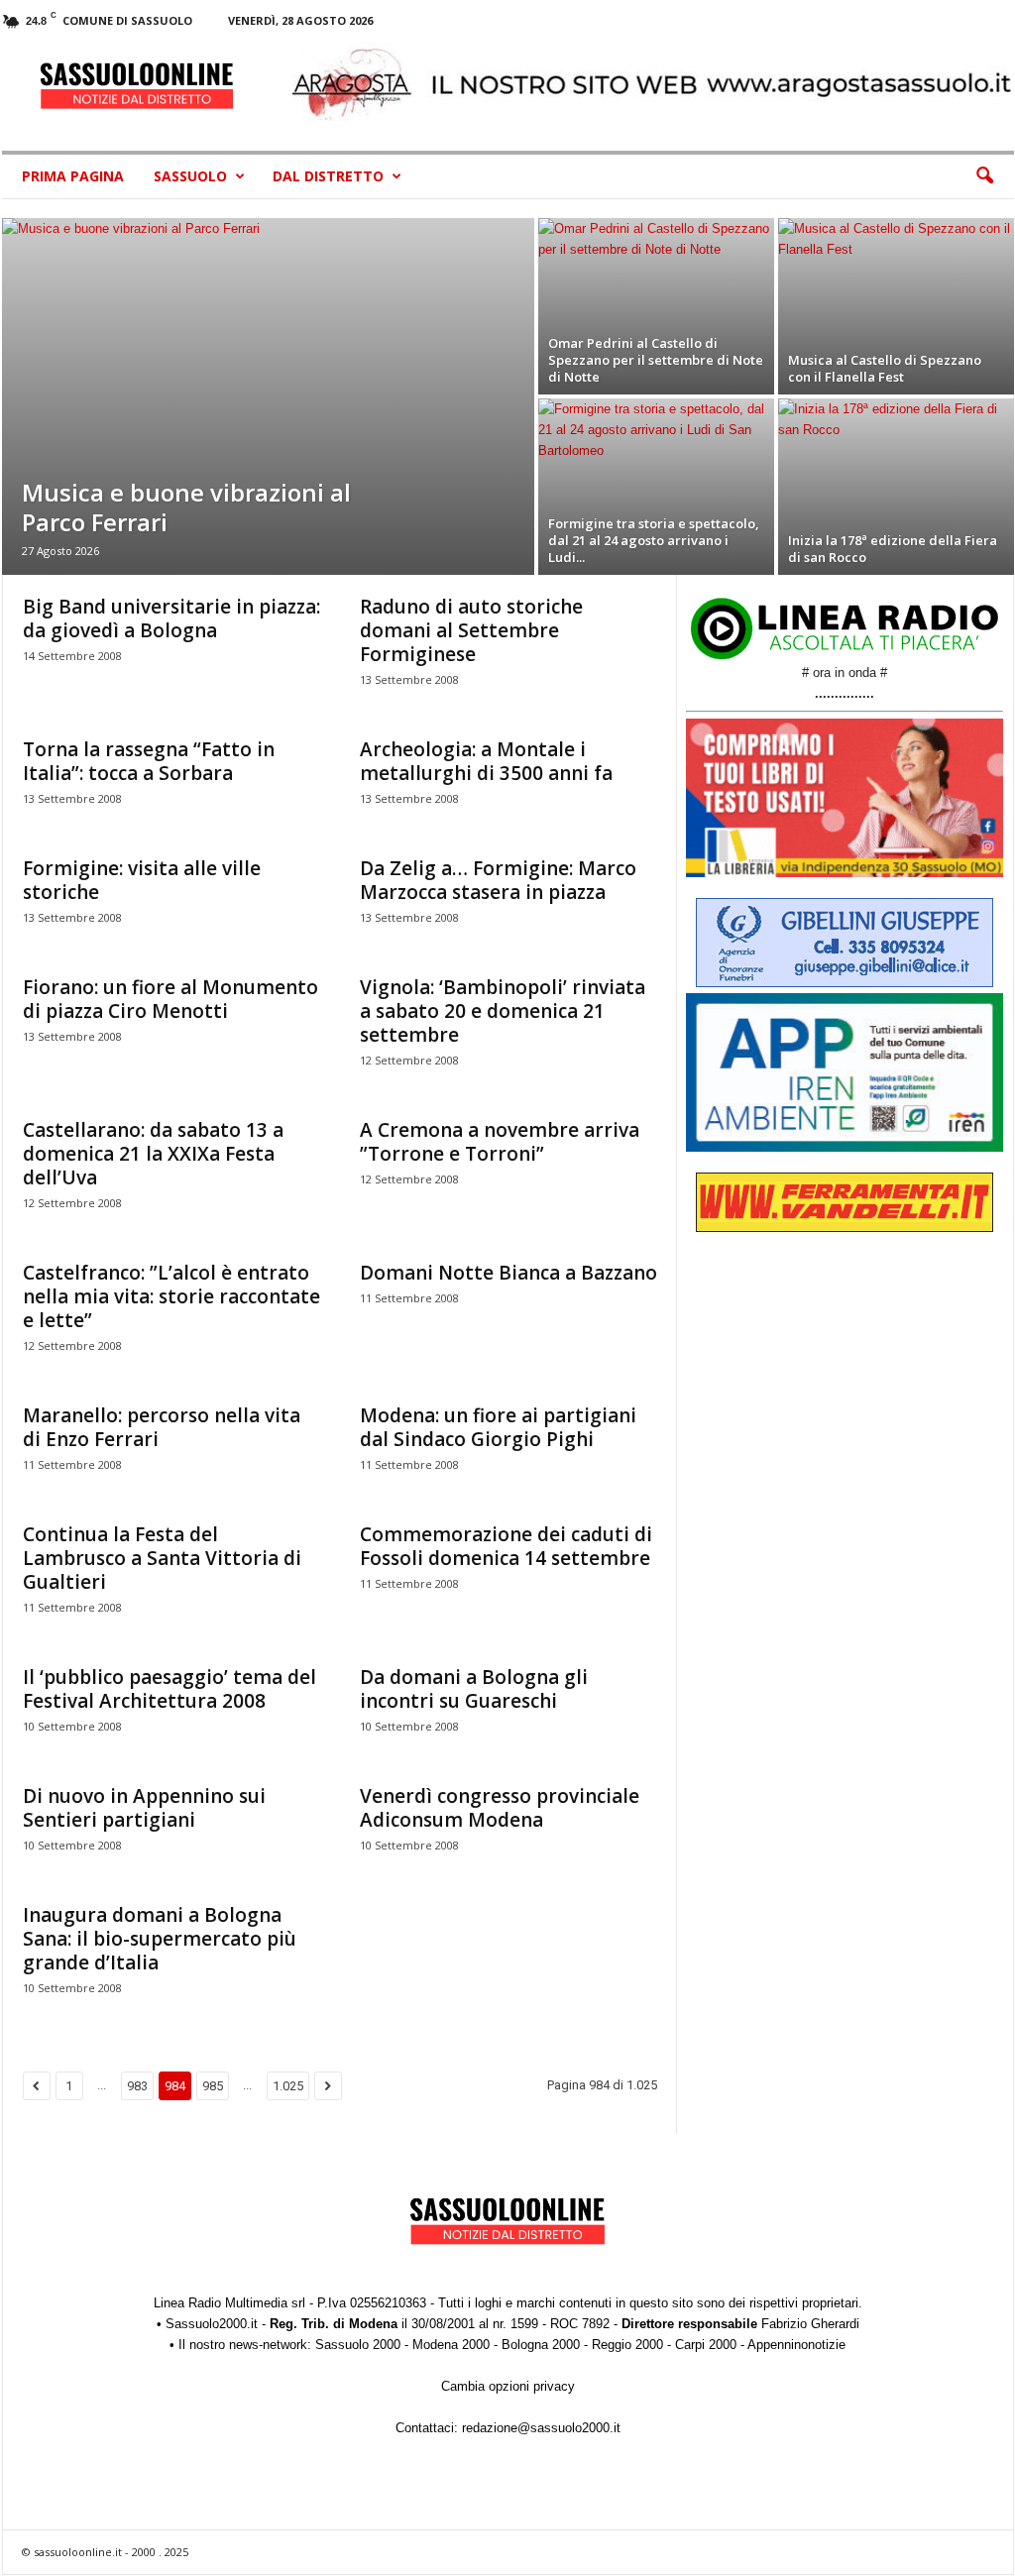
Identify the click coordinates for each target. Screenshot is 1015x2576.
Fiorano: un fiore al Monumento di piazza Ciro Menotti (170, 999)
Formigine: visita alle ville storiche (142, 880)
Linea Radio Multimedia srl (229, 2303)
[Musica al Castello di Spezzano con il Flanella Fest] (896, 306)
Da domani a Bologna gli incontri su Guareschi (474, 1689)
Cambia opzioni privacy (508, 2386)
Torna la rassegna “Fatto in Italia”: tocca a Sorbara (149, 761)
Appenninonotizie (796, 2345)
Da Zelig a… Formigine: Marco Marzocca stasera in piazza (498, 880)
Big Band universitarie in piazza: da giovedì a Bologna (171, 618)
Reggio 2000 (627, 2345)
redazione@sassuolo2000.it (541, 2428)
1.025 (288, 2086)
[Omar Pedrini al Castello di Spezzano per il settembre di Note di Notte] (656, 306)
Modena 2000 (451, 2345)
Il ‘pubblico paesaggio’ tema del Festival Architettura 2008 (169, 1689)
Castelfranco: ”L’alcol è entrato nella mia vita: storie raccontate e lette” (171, 1296)
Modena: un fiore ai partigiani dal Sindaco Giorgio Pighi (498, 1427)
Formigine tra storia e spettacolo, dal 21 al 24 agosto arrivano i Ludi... (654, 540)
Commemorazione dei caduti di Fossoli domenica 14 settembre (506, 1546)
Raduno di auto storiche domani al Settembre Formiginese (471, 630)
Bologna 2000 (541, 2345)
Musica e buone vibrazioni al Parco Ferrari (186, 507)
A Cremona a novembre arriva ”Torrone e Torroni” (500, 1142)
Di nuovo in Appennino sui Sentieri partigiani (144, 1808)
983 (137, 2086)
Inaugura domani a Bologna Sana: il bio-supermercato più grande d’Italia (160, 1939)
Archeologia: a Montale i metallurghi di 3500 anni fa (486, 761)
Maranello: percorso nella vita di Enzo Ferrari (162, 1427)
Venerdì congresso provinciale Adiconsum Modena (500, 1808)
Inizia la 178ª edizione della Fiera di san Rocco (893, 549)
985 (213, 2086)
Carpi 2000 (706, 2345)
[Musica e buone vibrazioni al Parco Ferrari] (268, 396)
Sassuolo (190, 176)
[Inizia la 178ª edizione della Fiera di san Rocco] (896, 487)
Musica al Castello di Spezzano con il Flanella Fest (885, 368)
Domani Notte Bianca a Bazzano (508, 1273)
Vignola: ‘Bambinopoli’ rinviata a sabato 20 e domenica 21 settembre (503, 1011)
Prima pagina (73, 176)
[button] (984, 176)
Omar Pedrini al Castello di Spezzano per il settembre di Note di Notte (656, 360)
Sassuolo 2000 (358, 2345)
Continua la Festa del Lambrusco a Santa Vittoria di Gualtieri (162, 1558)
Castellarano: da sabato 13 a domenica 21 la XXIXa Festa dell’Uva (153, 1154)
